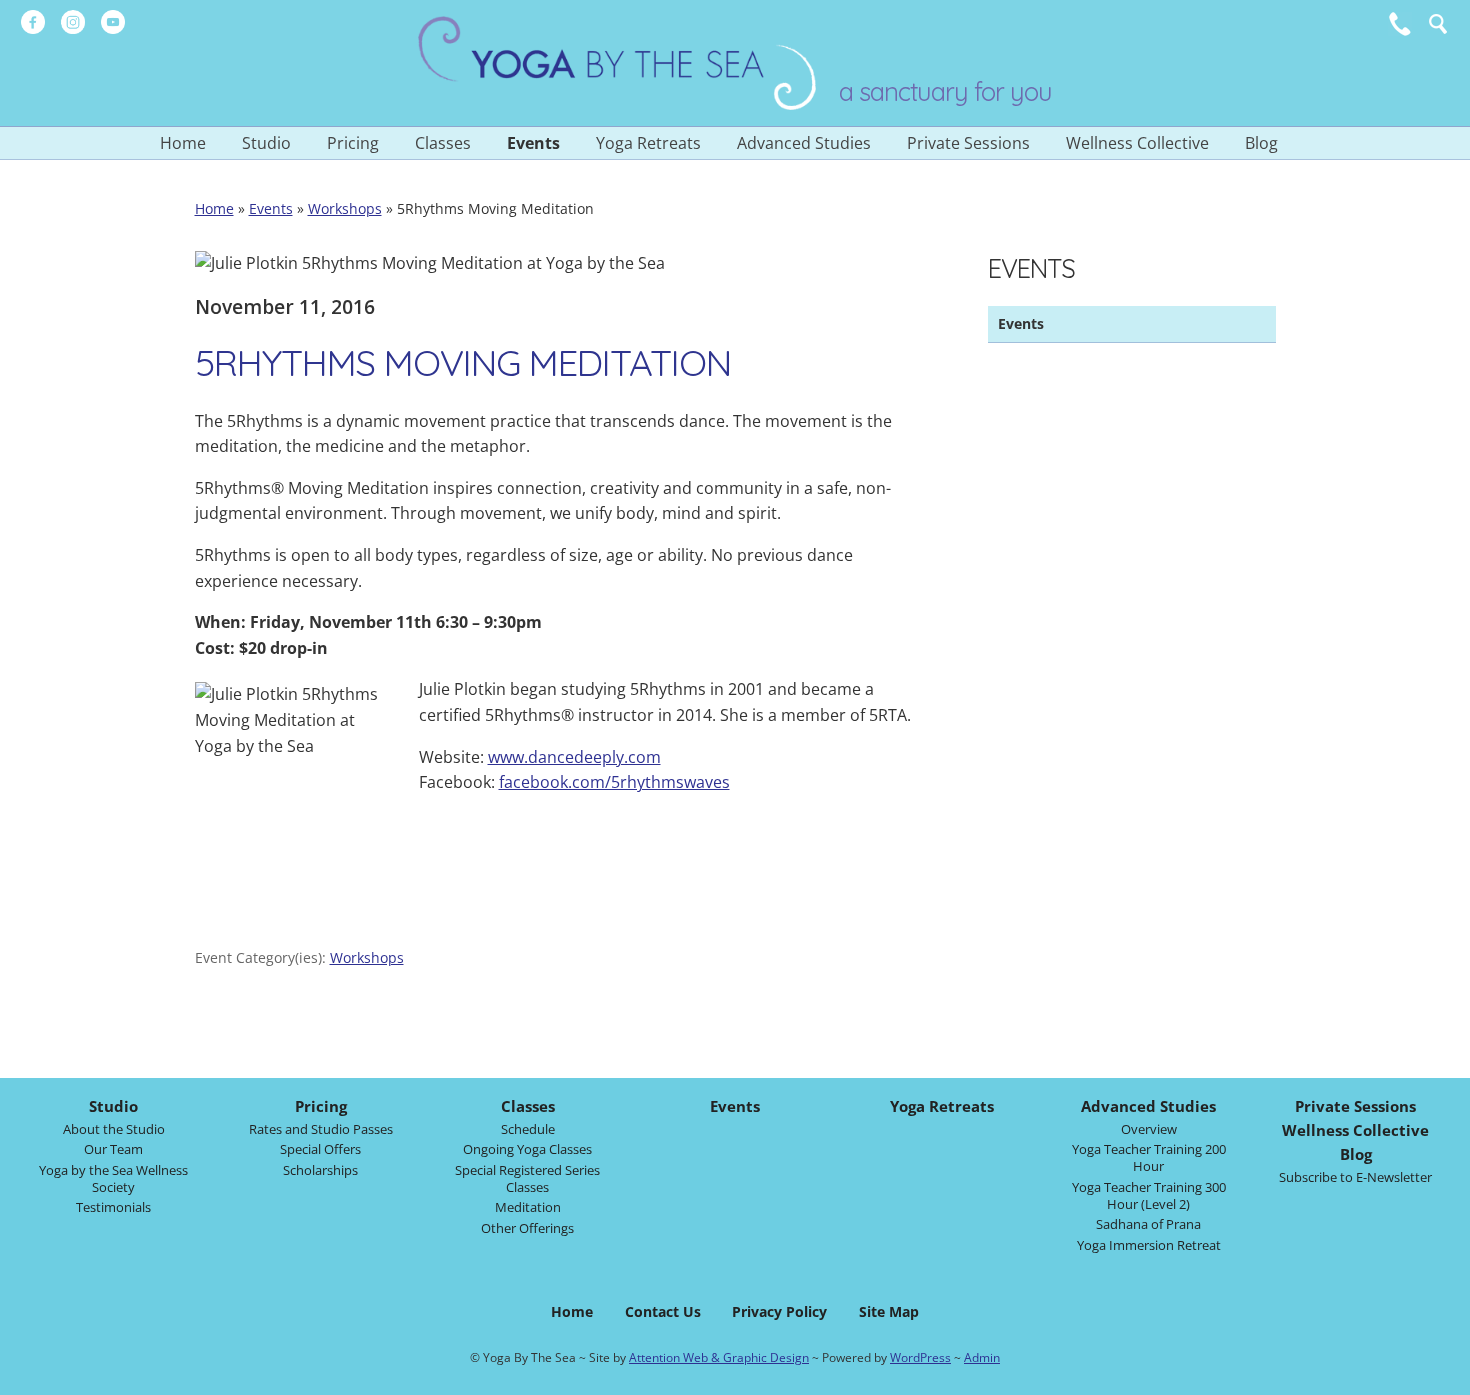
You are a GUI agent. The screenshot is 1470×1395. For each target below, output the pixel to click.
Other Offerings (527, 1228)
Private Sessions (968, 143)
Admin (982, 1357)
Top (1440, 1374)
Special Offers (320, 1149)
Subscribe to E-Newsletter (1355, 1177)
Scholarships (320, 1170)
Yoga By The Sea (618, 63)
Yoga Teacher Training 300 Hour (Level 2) (1149, 1195)
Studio (266, 143)
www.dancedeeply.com (574, 757)
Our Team (113, 1149)
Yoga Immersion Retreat (1149, 1245)
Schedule (528, 1129)
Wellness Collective (1137, 143)
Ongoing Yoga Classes (527, 1149)
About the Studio (114, 1129)
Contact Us (663, 1311)
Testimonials (113, 1207)
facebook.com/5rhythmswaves (614, 782)
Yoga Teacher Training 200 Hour (1149, 1157)
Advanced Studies (804, 143)
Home (183, 143)
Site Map (889, 1311)
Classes (443, 143)
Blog (1261, 143)
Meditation (528, 1207)
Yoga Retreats (648, 143)
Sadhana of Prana (1148, 1224)
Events (533, 143)
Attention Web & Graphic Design (719, 1357)
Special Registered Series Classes (527, 1178)
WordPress (920, 1357)
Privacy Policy (779, 1311)
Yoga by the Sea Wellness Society (113, 1178)
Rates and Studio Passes (321, 1129)
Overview (1149, 1129)
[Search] (1438, 24)
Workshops (345, 208)
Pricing (353, 143)
